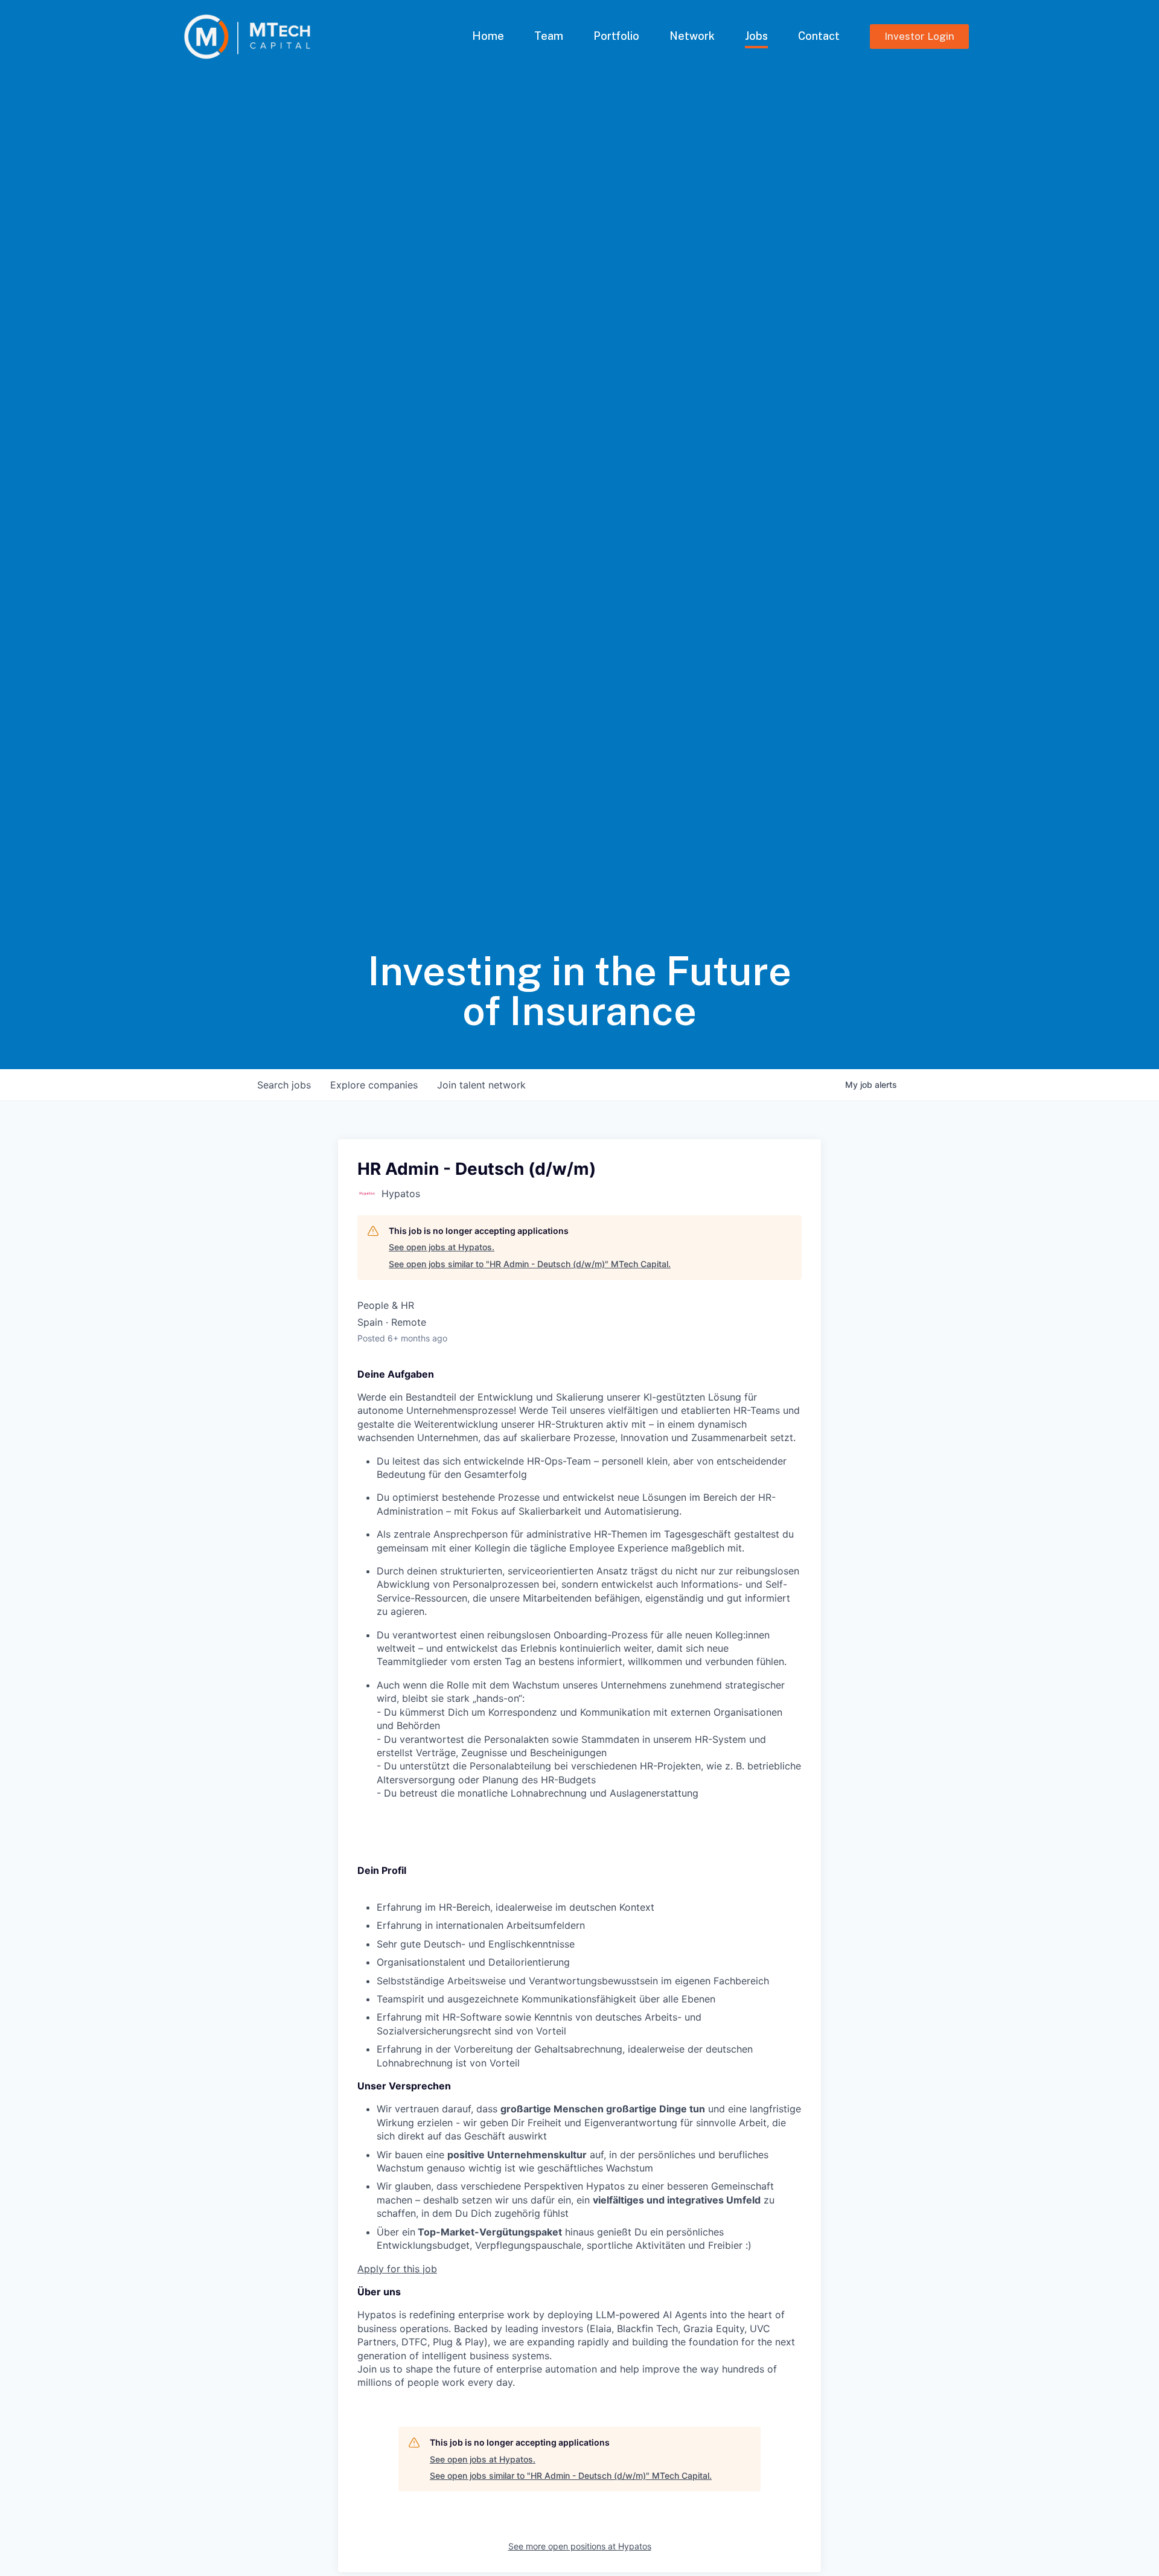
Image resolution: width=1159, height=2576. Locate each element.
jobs (284, 1085)
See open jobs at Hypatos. (442, 1247)
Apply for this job (397, 2269)
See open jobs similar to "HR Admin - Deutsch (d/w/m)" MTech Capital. (530, 1264)
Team (549, 36)
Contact (819, 36)
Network (692, 36)
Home (488, 36)
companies (374, 1085)
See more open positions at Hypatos (580, 2546)
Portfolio (616, 36)
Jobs (756, 36)
